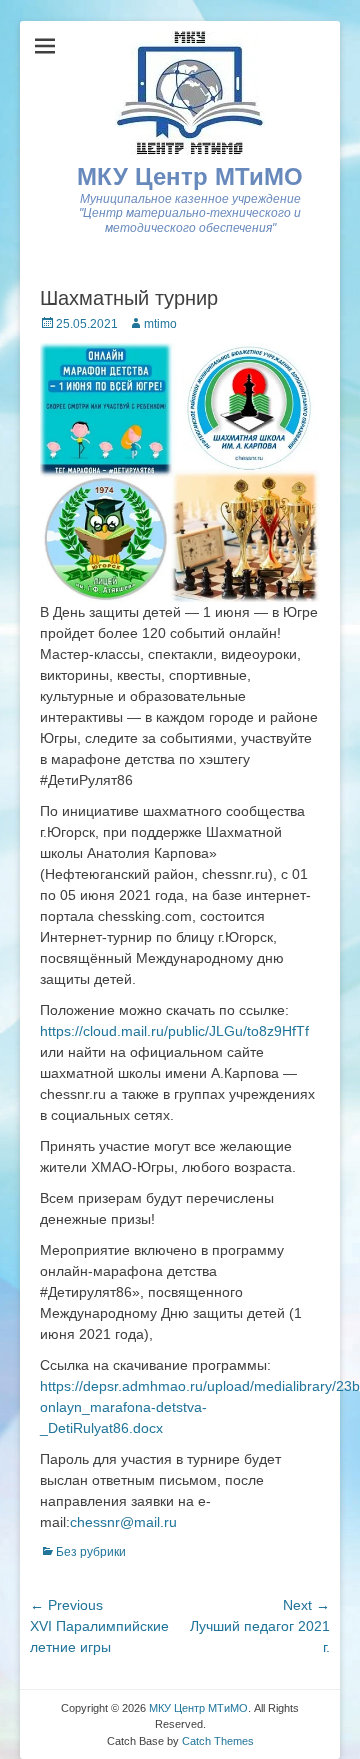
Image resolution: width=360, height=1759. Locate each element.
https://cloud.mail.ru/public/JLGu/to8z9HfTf (174, 1031)
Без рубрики (91, 1552)
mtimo (160, 324)
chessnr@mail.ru (123, 1522)
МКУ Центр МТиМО (190, 176)
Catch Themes (218, 1741)
